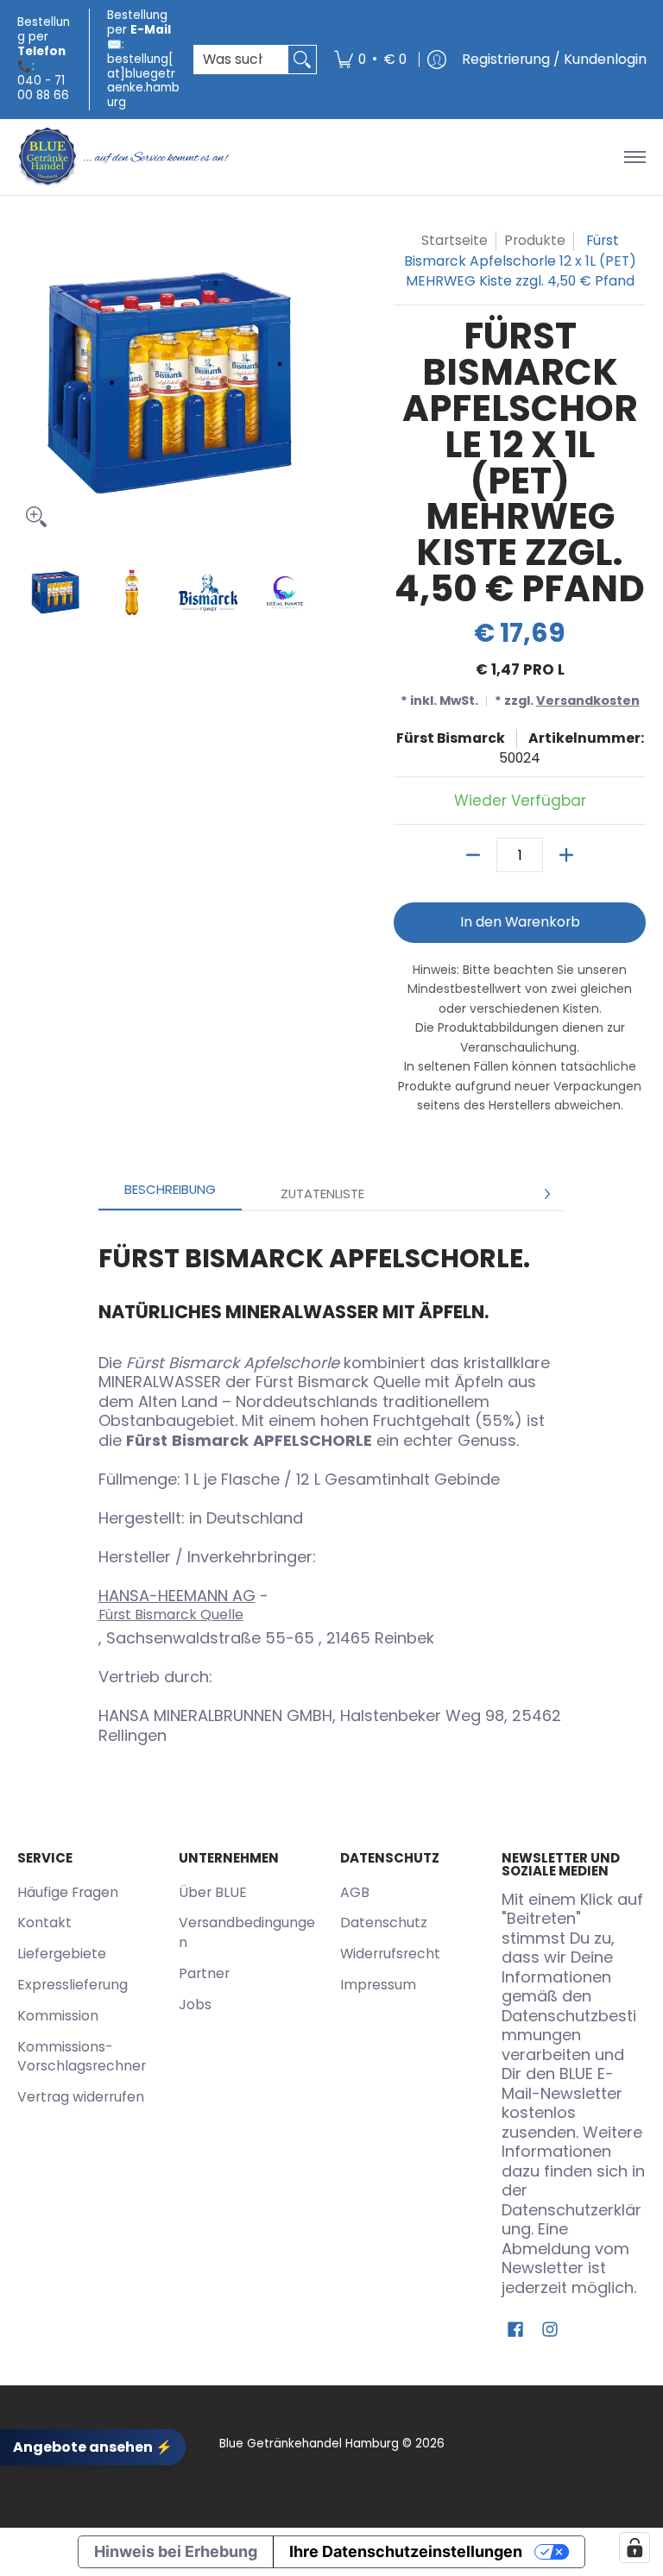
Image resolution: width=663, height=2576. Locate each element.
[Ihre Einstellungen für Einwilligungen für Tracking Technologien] (635, 2548)
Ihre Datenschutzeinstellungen (406, 2551)
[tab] (170, 1194)
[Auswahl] (566, 855)
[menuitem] (370, 60)
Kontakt (44, 1923)
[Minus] (473, 855)
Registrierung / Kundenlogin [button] (554, 59)
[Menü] (634, 157)
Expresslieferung (73, 1985)
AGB (355, 1892)
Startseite (455, 240)
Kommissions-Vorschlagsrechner (82, 2057)
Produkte (535, 240)
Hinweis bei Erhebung (176, 2551)
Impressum (378, 1985)
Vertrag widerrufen (81, 2097)
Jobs (195, 2004)
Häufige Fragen (68, 1892)
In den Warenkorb (520, 922)
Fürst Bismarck (451, 738)
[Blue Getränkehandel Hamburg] (125, 157)
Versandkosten (588, 701)
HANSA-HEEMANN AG (177, 1596)
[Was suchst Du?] (302, 60)
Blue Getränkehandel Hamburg (309, 2444)
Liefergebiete (62, 1954)
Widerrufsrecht (390, 1954)
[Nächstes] (546, 1194)
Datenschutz (384, 1923)
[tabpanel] (332, 1487)
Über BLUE (213, 1892)
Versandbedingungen (247, 1932)
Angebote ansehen (93, 2446)
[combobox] (241, 60)
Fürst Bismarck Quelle (171, 1615)
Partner (204, 1973)
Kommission (58, 2016)
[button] (515, 2331)
